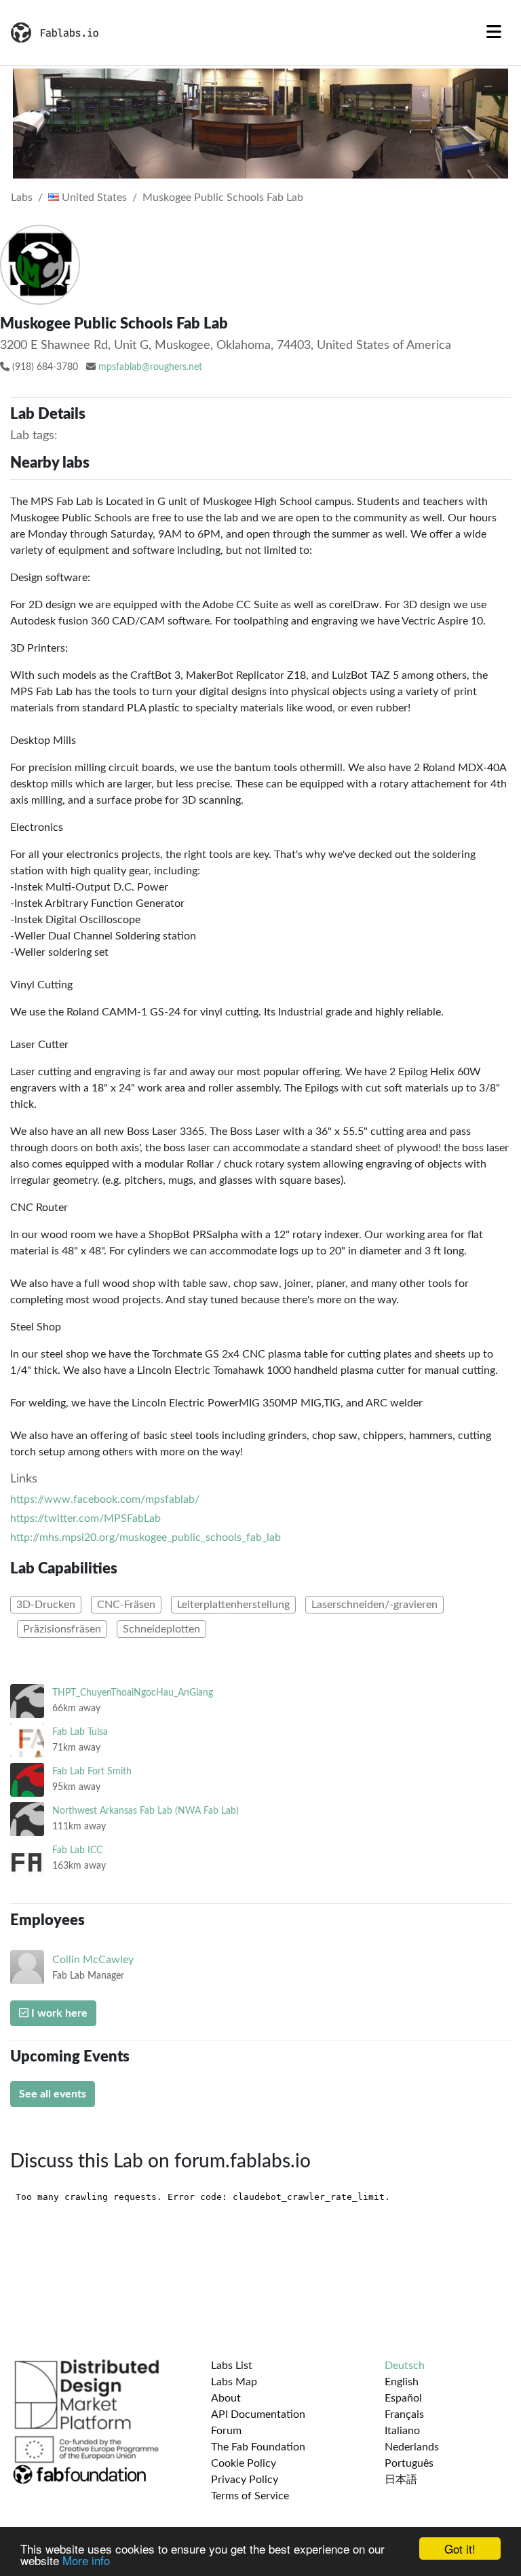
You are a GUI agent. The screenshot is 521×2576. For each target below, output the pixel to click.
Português (409, 2463)
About (226, 2398)
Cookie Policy (244, 2463)
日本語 (401, 2480)
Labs (22, 198)
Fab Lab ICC (77, 1850)
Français (404, 2414)
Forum (226, 2431)
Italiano (402, 2431)
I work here (58, 2013)
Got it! (460, 2549)
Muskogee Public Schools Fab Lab (223, 198)
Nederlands (412, 2447)
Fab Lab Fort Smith (92, 1771)
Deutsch (405, 2366)
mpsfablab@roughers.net (150, 367)
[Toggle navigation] (494, 33)
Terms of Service (250, 2496)
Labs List (232, 2366)
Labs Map (234, 2382)
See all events (53, 2094)
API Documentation (258, 2414)
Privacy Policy (245, 2480)
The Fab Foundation (258, 2447)
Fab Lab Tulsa (80, 1732)
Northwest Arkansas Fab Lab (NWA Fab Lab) (146, 1811)
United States (93, 198)
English (402, 2382)
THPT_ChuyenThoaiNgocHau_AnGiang (133, 1693)
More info (86, 2560)
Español (403, 2398)
